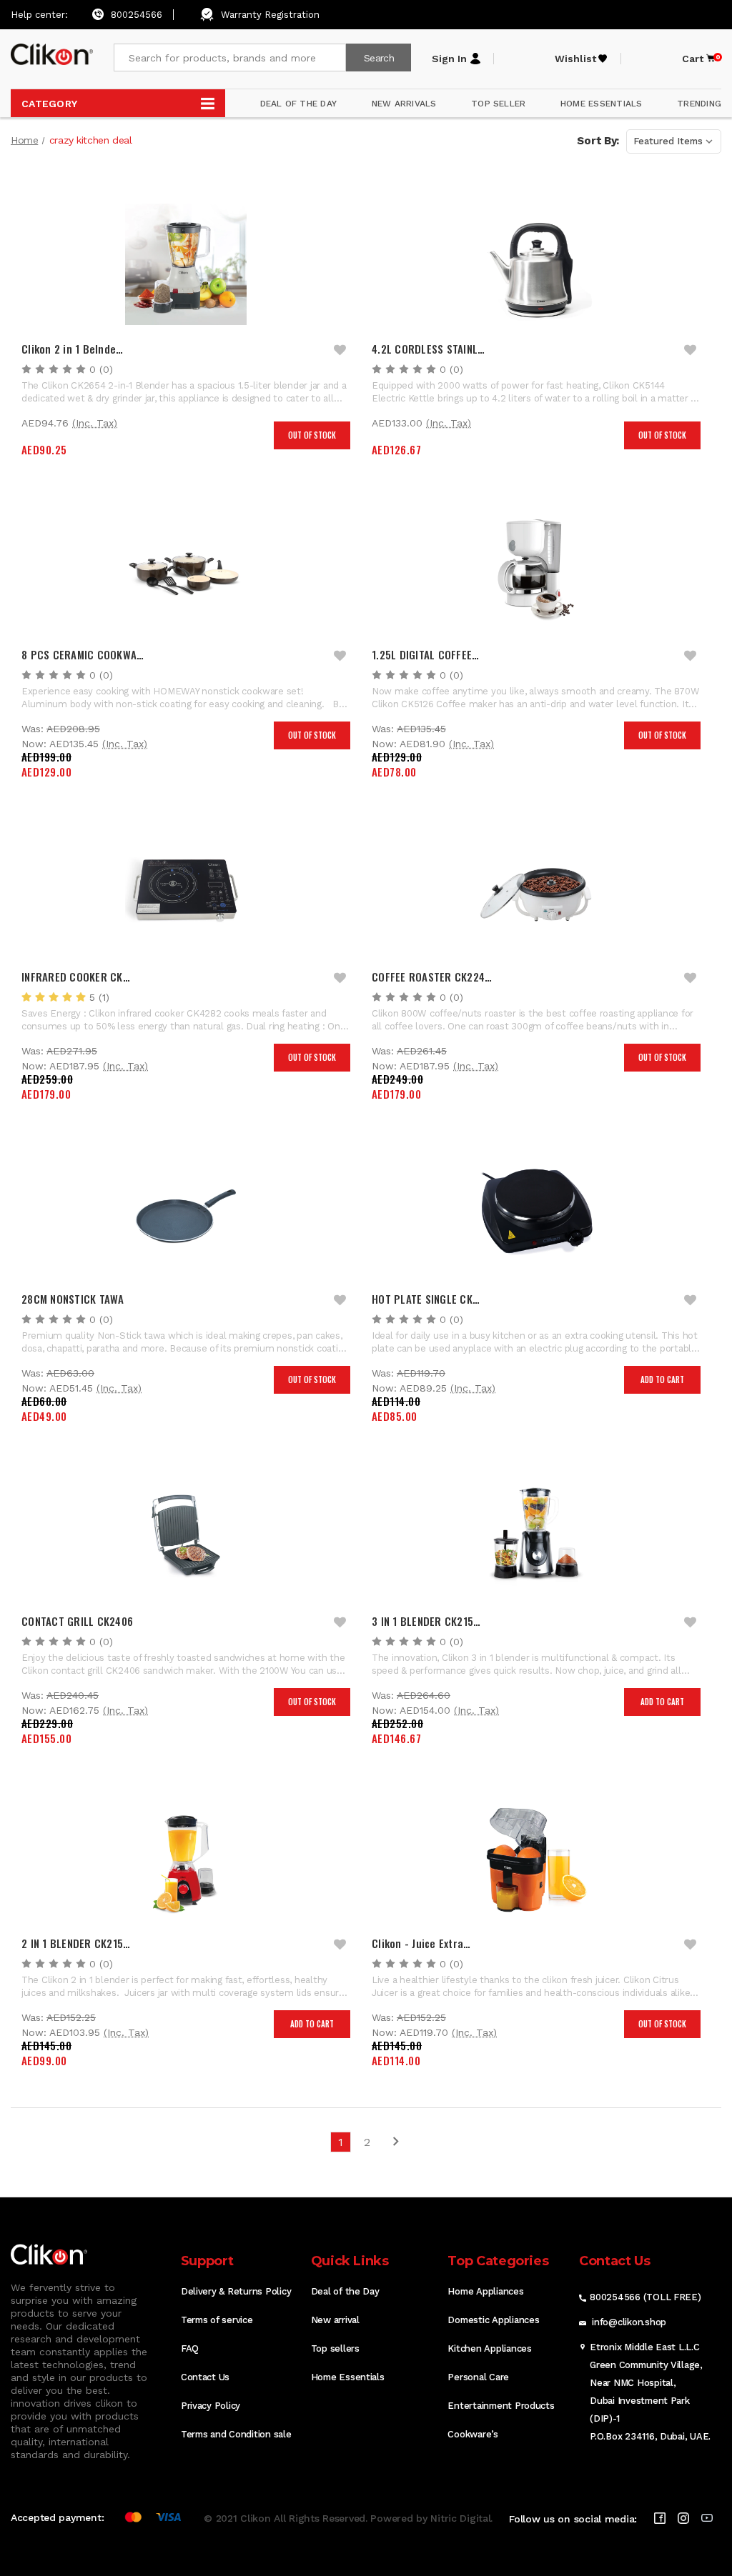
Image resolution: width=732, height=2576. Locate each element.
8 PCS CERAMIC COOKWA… (83, 654)
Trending (699, 104)
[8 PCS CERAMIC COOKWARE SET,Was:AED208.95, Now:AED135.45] (186, 570)
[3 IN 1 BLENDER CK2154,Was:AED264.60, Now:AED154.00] (536, 1537)
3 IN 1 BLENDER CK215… (426, 1621)
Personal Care (478, 2377)
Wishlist (575, 59)
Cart (699, 59)
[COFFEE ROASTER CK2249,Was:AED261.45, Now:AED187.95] (536, 892)
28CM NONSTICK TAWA (73, 1299)
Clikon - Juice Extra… (421, 1943)
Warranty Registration (270, 15)
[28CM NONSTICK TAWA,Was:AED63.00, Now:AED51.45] (186, 1214)
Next (391, 2146)
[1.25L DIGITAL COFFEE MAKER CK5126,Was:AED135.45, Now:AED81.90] (536, 570)
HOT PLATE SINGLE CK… (426, 1299)
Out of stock (312, 435)
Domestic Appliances (493, 2320)
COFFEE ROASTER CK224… (432, 977)
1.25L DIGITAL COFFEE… (425, 654)
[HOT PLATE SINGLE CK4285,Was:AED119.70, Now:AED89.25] (536, 1214)
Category (49, 104)
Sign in (449, 59)
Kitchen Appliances (489, 2348)
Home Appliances (485, 2291)
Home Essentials (348, 2377)
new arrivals (404, 104)
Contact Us (205, 2377)
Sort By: (598, 141)
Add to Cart (662, 1379)
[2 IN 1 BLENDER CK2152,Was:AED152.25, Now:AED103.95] (186, 1859)
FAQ (190, 2348)
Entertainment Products (501, 2406)
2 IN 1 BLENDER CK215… (76, 1943)
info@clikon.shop (629, 2322)
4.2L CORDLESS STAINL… (428, 349)
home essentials (602, 104)
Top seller (498, 104)
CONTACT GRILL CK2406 (77, 1621)
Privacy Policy (211, 2406)
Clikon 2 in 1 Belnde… (72, 349)
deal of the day (299, 104)
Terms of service (217, 2320)
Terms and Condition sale (236, 2434)
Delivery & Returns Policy (236, 2291)
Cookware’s (473, 2434)
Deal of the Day (345, 2291)
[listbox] (674, 141)
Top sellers (335, 2348)
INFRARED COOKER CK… (76, 977)
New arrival (335, 2320)
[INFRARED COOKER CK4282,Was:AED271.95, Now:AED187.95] (186, 892)
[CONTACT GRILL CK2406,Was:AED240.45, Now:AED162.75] (186, 1537)
